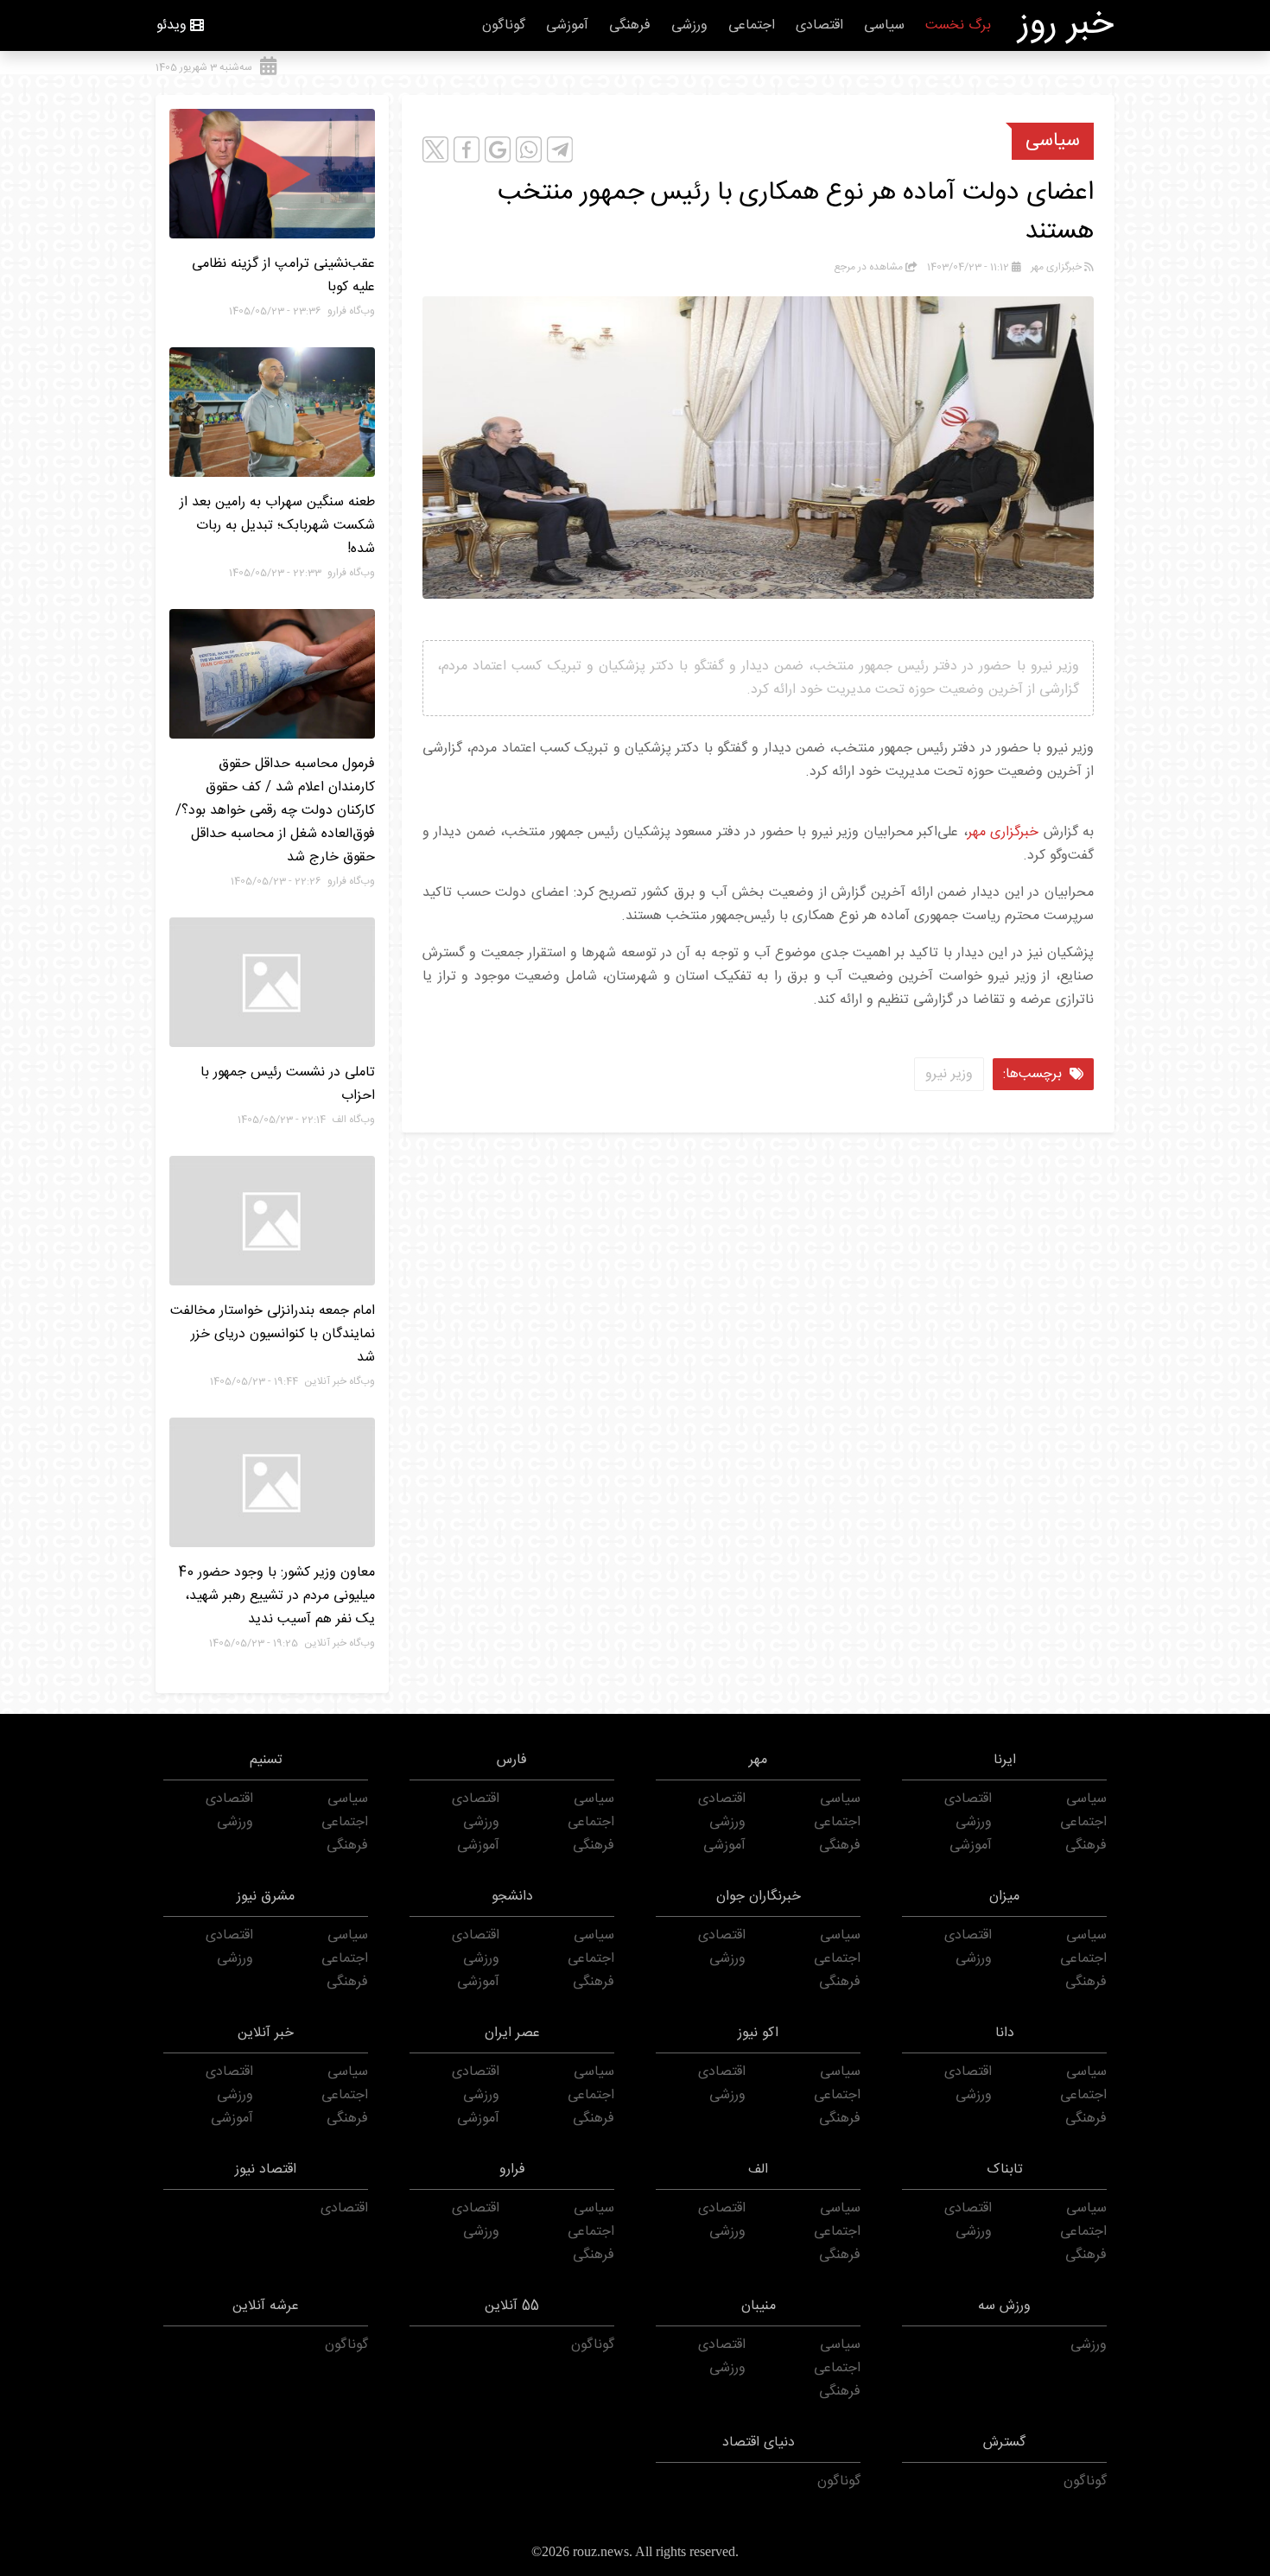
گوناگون (504, 25)
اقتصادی (819, 25)
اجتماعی (752, 25)
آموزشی (567, 25)
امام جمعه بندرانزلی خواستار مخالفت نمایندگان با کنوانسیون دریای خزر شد (273, 1334)
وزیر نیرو (949, 1074)
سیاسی (884, 25)
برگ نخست (958, 25)
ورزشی (689, 25)
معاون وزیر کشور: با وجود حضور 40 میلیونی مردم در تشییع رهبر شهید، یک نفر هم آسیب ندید (276, 1596)
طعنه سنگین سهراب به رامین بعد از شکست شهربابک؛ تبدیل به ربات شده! (277, 526)
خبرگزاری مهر (1006, 832)
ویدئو (171, 25)
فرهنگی (630, 25)
